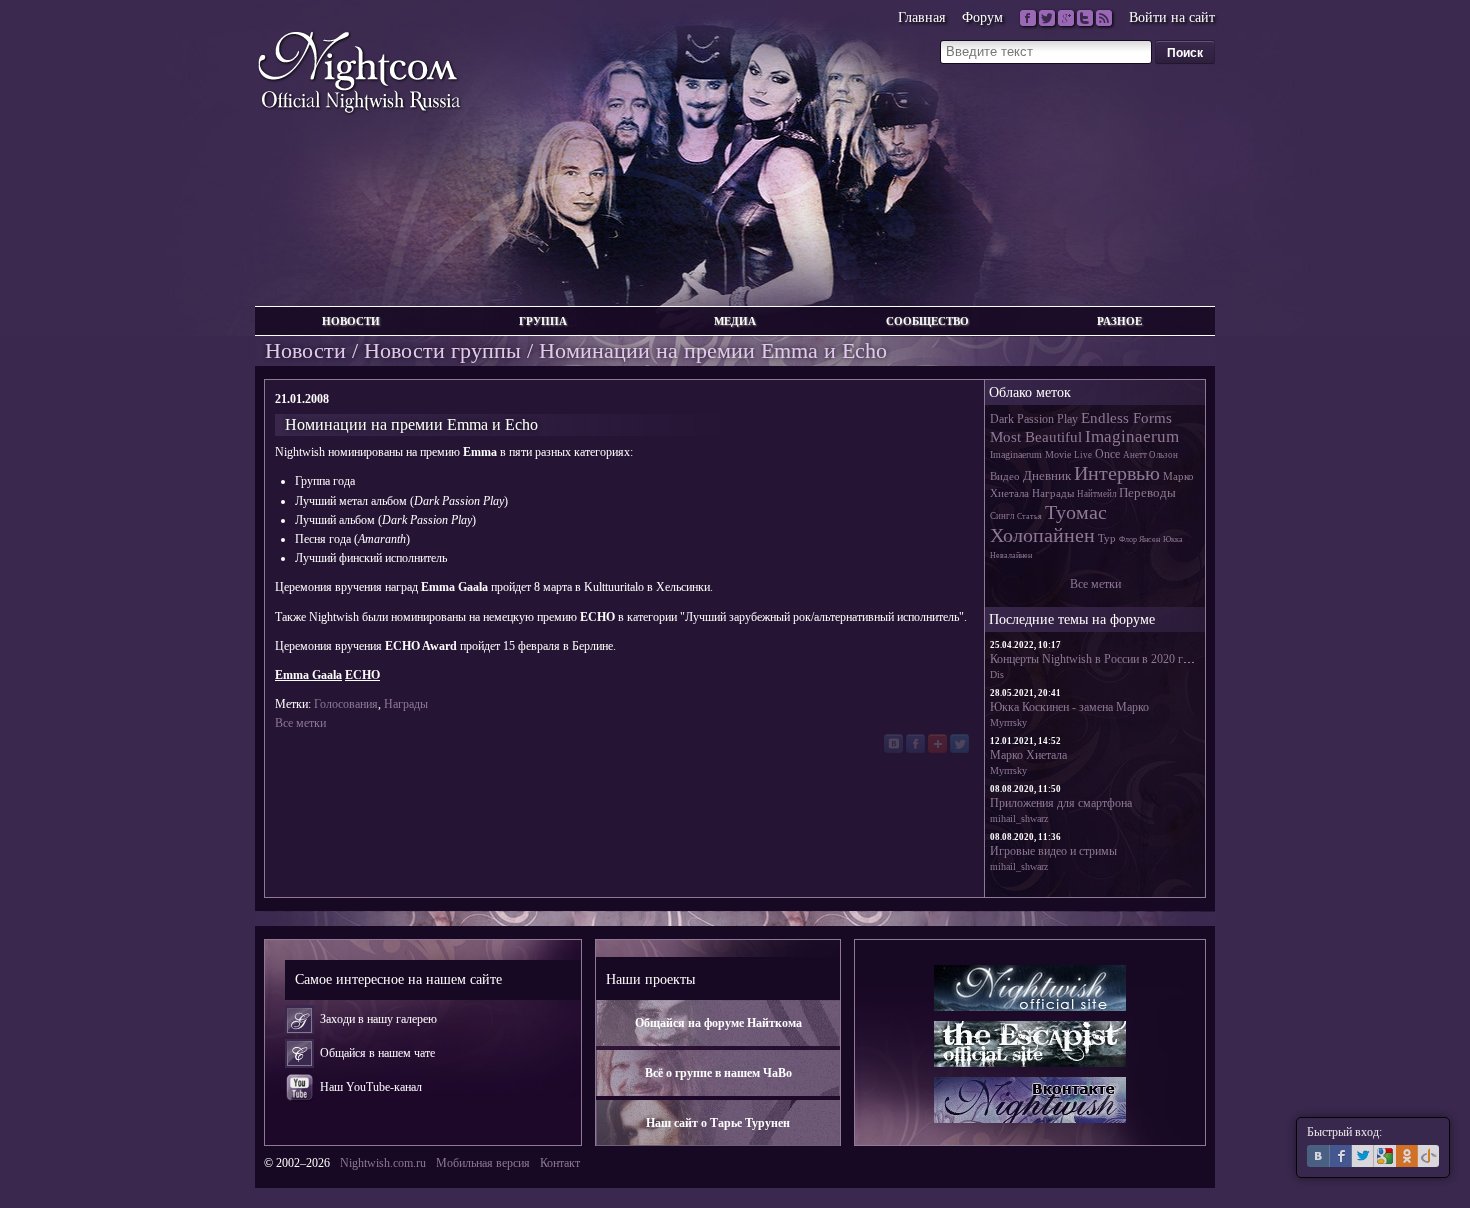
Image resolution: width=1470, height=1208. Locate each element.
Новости (351, 321)
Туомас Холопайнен (1048, 523)
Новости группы (442, 350)
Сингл (1002, 516)
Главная (921, 17)
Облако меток (1030, 392)
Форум (982, 17)
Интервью (1117, 473)
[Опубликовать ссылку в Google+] (937, 743)
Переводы (1147, 492)
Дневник (1047, 475)
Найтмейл (1096, 494)
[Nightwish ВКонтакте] (1030, 1100)
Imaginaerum (1132, 436)
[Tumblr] (1085, 18)
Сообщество (927, 321)
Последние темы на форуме (1072, 619)
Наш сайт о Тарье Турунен (718, 1123)
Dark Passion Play (1034, 419)
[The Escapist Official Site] (1030, 1044)
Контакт (560, 1163)
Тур (1107, 538)
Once (1107, 454)
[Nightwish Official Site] (1030, 988)
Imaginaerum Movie (1030, 454)
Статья (1029, 516)
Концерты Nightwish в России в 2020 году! (1097, 659)
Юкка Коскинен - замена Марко (1069, 707)
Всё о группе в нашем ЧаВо (718, 1073)
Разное (1119, 321)
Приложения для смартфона (1061, 803)
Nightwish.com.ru (383, 1163)
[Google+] (1066, 18)
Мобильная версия (483, 1163)
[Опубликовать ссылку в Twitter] (959, 743)
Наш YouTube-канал (371, 1087)
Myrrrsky (1008, 722)
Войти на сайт (1172, 17)
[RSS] (1104, 18)
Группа (543, 321)
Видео (1005, 476)
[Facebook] (1028, 18)
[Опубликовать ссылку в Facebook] (915, 743)
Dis (997, 674)
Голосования (346, 704)
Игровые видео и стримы (1053, 851)
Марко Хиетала (1028, 755)
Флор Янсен (1139, 539)
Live (1083, 455)
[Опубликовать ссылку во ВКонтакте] (893, 743)
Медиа (735, 321)
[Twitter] (1047, 18)
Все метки (300, 723)
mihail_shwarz (1019, 818)
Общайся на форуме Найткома (718, 1023)
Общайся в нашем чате (377, 1053)
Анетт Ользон (1150, 455)
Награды (406, 704)
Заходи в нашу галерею (378, 1019)
